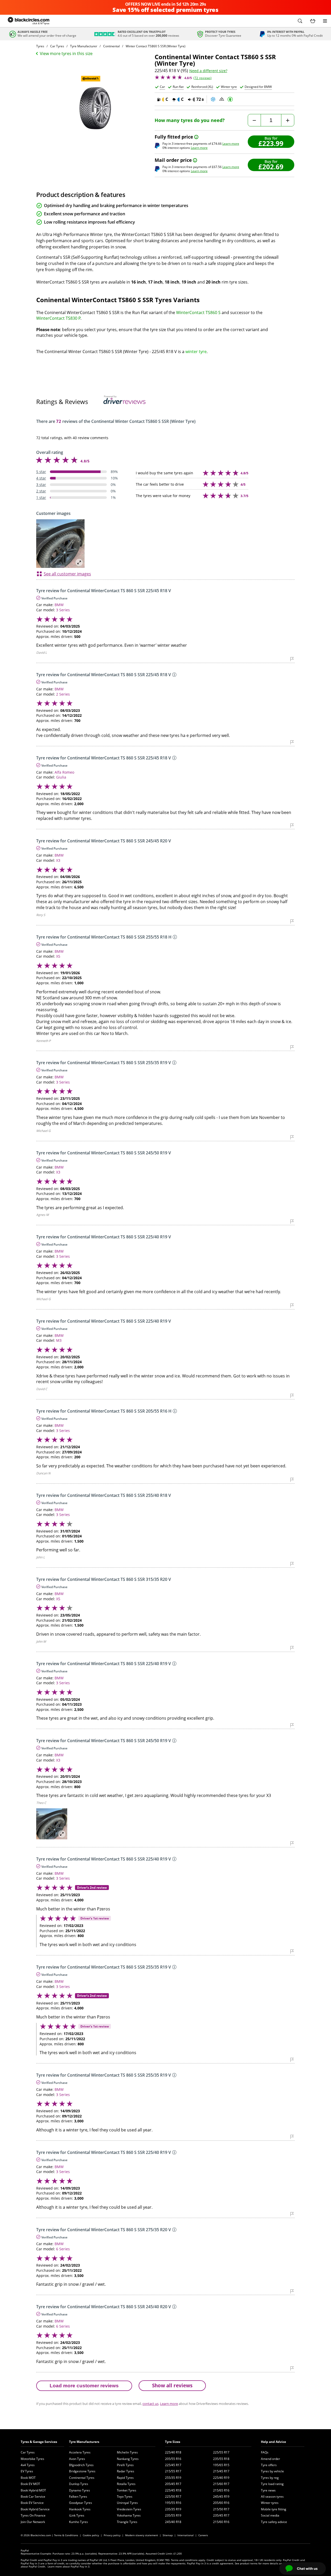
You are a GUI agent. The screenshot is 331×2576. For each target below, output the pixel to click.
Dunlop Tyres (79, 2484)
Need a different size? (208, 71)
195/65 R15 (221, 2465)
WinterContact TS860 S (198, 313)
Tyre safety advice (274, 2522)
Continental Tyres (82, 2478)
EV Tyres (27, 2471)
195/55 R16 (173, 2503)
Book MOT (28, 2478)
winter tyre (196, 352)
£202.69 (271, 167)
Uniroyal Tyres (127, 2503)
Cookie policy (91, 2535)
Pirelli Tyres (125, 2465)
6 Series (63, 2249)
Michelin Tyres (127, 2452)
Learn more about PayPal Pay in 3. (69, 2566)
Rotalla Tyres (126, 2484)
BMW (59, 605)
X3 (58, 860)
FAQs (265, 2452)
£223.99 (271, 143)
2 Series (63, 694)
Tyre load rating (272, 2484)
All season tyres (272, 2497)
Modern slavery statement (142, 2535)
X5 (58, 956)
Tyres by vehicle (272, 2471)
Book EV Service (32, 2503)
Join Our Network (33, 2522)
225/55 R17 (221, 2452)
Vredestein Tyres (129, 2509)
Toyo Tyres (125, 2497)
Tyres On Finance (33, 2515)
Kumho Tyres (78, 2522)
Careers (203, 2535)
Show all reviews (172, 2385)
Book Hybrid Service (35, 2509)
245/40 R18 (173, 2522)
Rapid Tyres (125, 2478)
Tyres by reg (270, 2478)
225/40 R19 (221, 2478)
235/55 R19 (173, 2515)
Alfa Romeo (64, 772)
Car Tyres (28, 2452)
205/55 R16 (173, 2459)
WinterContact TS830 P (58, 318)
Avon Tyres (77, 2459)
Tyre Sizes (173, 2442)
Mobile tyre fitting (274, 2509)
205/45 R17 (173, 2484)
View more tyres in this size (66, 54)
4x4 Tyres (28, 2465)
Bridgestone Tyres (82, 2471)
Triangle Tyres (127, 2522)
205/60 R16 (221, 2503)
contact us (151, 2404)
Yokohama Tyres (129, 2515)
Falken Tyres (78, 2497)
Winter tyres (270, 2503)
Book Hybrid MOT (33, 2490)
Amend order (270, 2459)
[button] (300, 21)
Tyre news (268, 2490)
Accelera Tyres (80, 2452)
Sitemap (168, 2535)
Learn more (231, 144)
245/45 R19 (221, 2497)
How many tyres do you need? (190, 120)
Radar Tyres (126, 2471)
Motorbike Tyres (32, 2459)
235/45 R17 (221, 2515)
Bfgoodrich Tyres (81, 2465)
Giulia (61, 777)
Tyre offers (269, 2465)
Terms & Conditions (66, 2535)
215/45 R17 (221, 2471)
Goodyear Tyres (81, 2503)
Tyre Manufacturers (84, 2442)
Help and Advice (273, 2442)
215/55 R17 (173, 2471)
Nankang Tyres (128, 2459)
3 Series (63, 610)
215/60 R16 (221, 2522)
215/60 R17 (221, 2484)
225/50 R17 (173, 2497)
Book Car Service (33, 2497)
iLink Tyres (77, 2515)
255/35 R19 (173, 2478)
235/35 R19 (173, 2509)
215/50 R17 (221, 2509)
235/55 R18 (221, 2459)
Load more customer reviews (84, 2386)
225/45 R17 (173, 2465)
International (186, 2535)
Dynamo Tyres (80, 2490)
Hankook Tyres (80, 2509)
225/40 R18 (173, 2452)
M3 (59, 1340)
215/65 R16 (221, 2490)
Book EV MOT (30, 2484)
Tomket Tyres (127, 2490)
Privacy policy (112, 2535)
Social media (270, 2515)
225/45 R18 (173, 2490)
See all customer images (67, 574)
